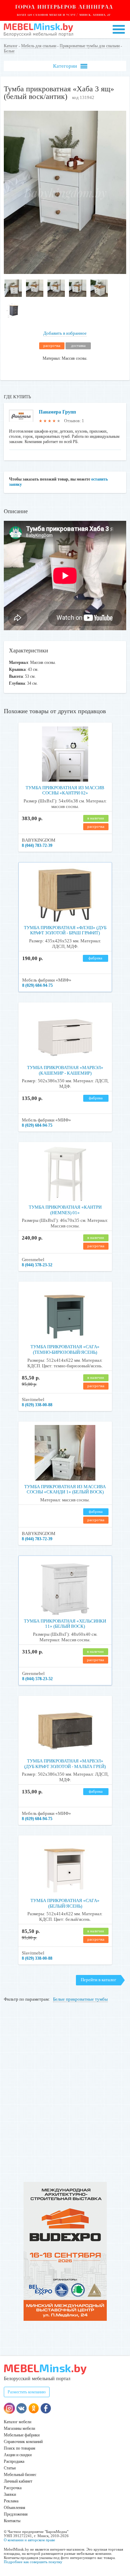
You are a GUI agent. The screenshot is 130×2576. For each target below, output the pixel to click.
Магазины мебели (19, 2428)
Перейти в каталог (98, 1980)
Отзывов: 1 (74, 421)
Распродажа (14, 2461)
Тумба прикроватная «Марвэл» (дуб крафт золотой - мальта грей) (65, 1764)
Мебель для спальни (39, 46)
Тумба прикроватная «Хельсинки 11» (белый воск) (65, 1624)
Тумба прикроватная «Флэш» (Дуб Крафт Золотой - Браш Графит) (65, 930)
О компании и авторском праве (29, 2540)
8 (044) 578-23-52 (37, 1265)
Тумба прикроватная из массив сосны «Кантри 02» (65, 790)
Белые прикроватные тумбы (80, 1999)
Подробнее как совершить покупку (33, 2562)
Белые (9, 51)
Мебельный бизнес (20, 2475)
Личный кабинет (18, 2481)
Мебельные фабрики (22, 2435)
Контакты (12, 2521)
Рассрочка (13, 2488)
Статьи (10, 2468)
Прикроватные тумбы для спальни (90, 46)
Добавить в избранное (65, 333)
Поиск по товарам (20, 2448)
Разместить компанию (27, 2392)
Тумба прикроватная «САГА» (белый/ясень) (65, 1903)
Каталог (11, 46)
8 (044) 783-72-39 (37, 845)
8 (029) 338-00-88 (37, 1405)
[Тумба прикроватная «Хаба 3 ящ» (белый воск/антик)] (65, 272)
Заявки (10, 2494)
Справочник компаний (23, 2442)
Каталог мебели (18, 2422)
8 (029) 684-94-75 (37, 985)
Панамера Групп (57, 412)
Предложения (16, 2514)
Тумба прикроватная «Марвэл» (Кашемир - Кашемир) (65, 1070)
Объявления (15, 2508)
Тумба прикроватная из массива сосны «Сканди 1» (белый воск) (65, 1489)
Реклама (11, 2501)
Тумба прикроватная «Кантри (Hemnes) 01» (65, 1210)
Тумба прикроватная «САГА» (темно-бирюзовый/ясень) (65, 1349)
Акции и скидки (18, 2455)
